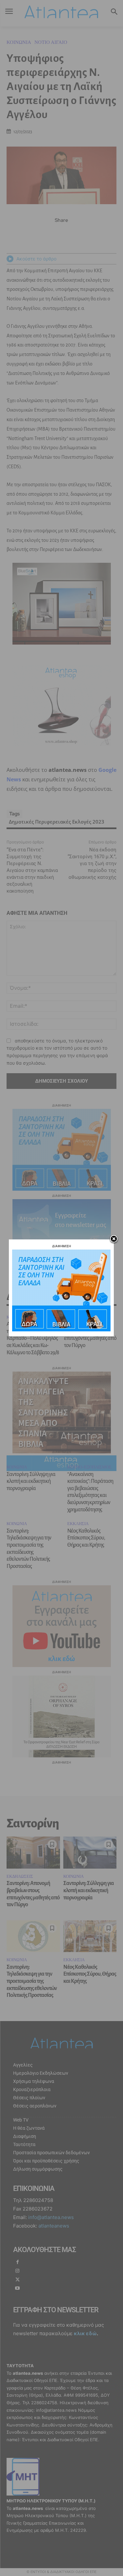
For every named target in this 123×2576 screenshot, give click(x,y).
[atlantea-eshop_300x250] (61, 1330)
